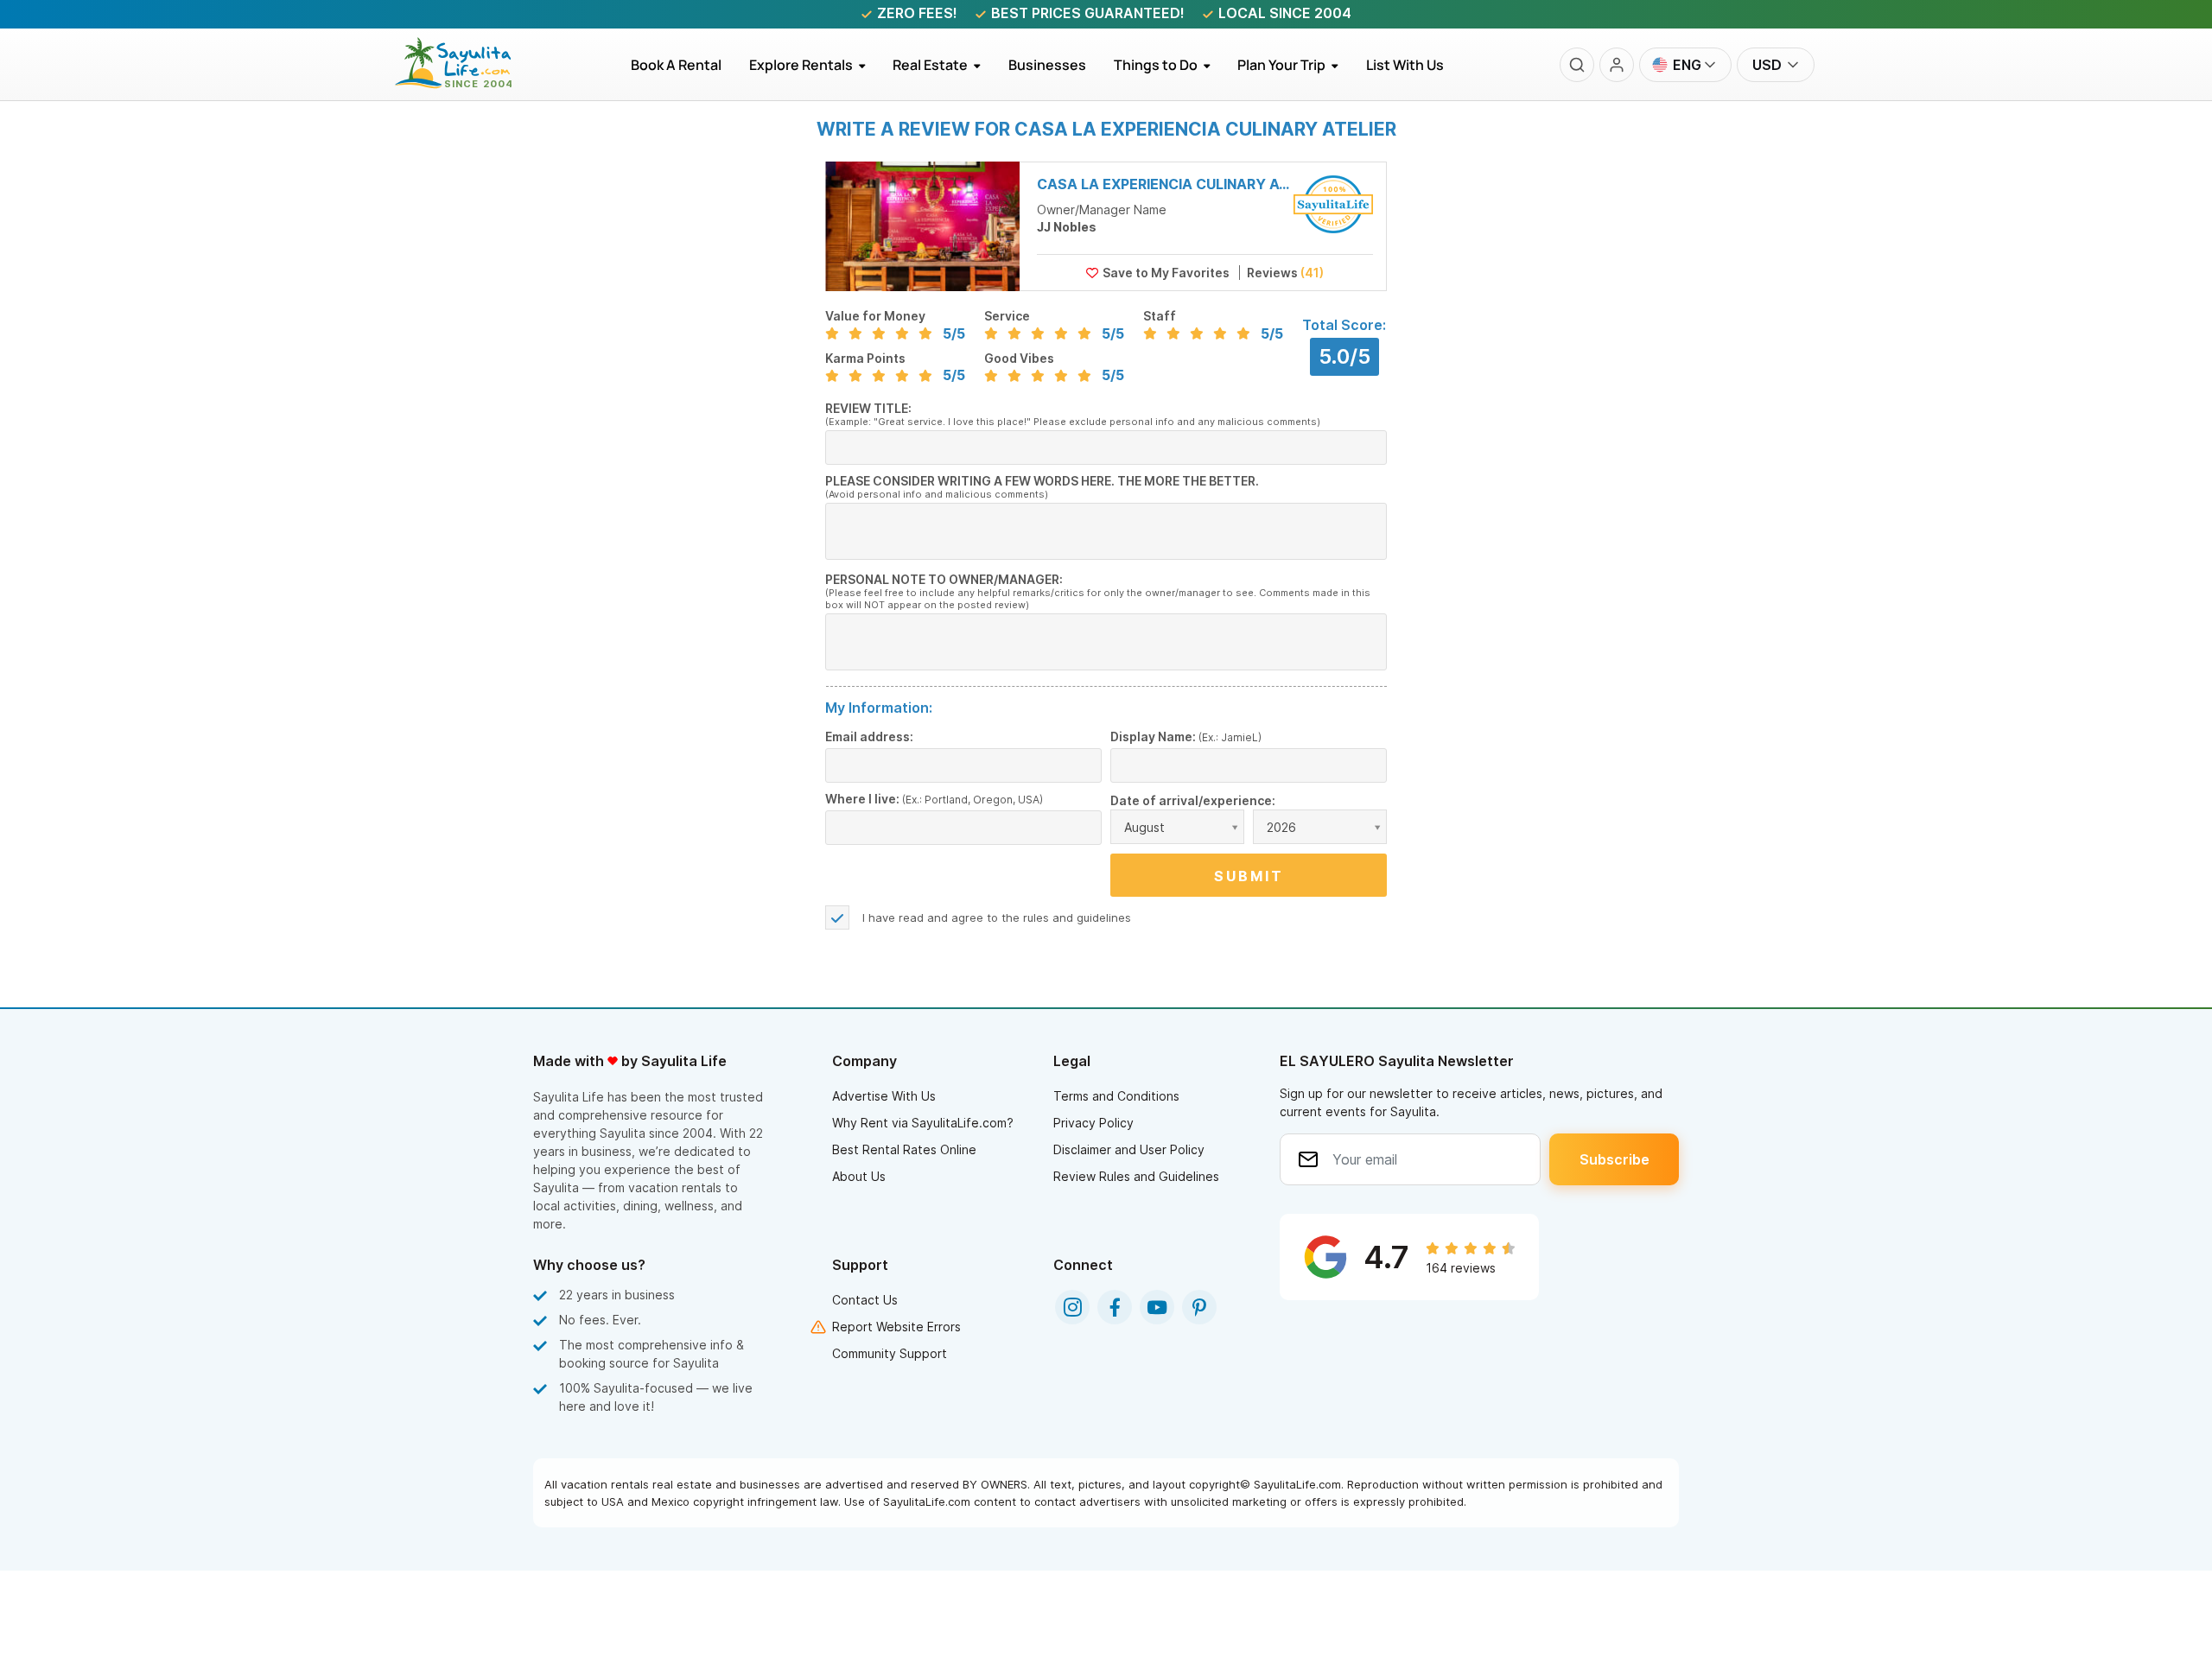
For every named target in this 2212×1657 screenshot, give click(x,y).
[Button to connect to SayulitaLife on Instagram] (1072, 1307)
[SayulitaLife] (464, 84)
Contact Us (865, 1300)
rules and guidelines (1077, 917)
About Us (859, 1176)
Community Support (890, 1353)
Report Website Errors (896, 1327)
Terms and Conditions (1116, 1096)
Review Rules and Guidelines (1136, 1176)
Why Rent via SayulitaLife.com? (923, 1123)
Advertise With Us (884, 1096)
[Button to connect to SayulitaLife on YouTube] (1157, 1307)
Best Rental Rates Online (904, 1149)
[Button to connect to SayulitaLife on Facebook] (1115, 1307)
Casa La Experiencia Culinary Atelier (1164, 184)
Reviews (1284, 273)
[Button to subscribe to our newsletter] (1614, 1159)
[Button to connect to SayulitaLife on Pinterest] (1199, 1307)
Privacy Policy (1093, 1123)
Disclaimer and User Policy (1129, 1149)
